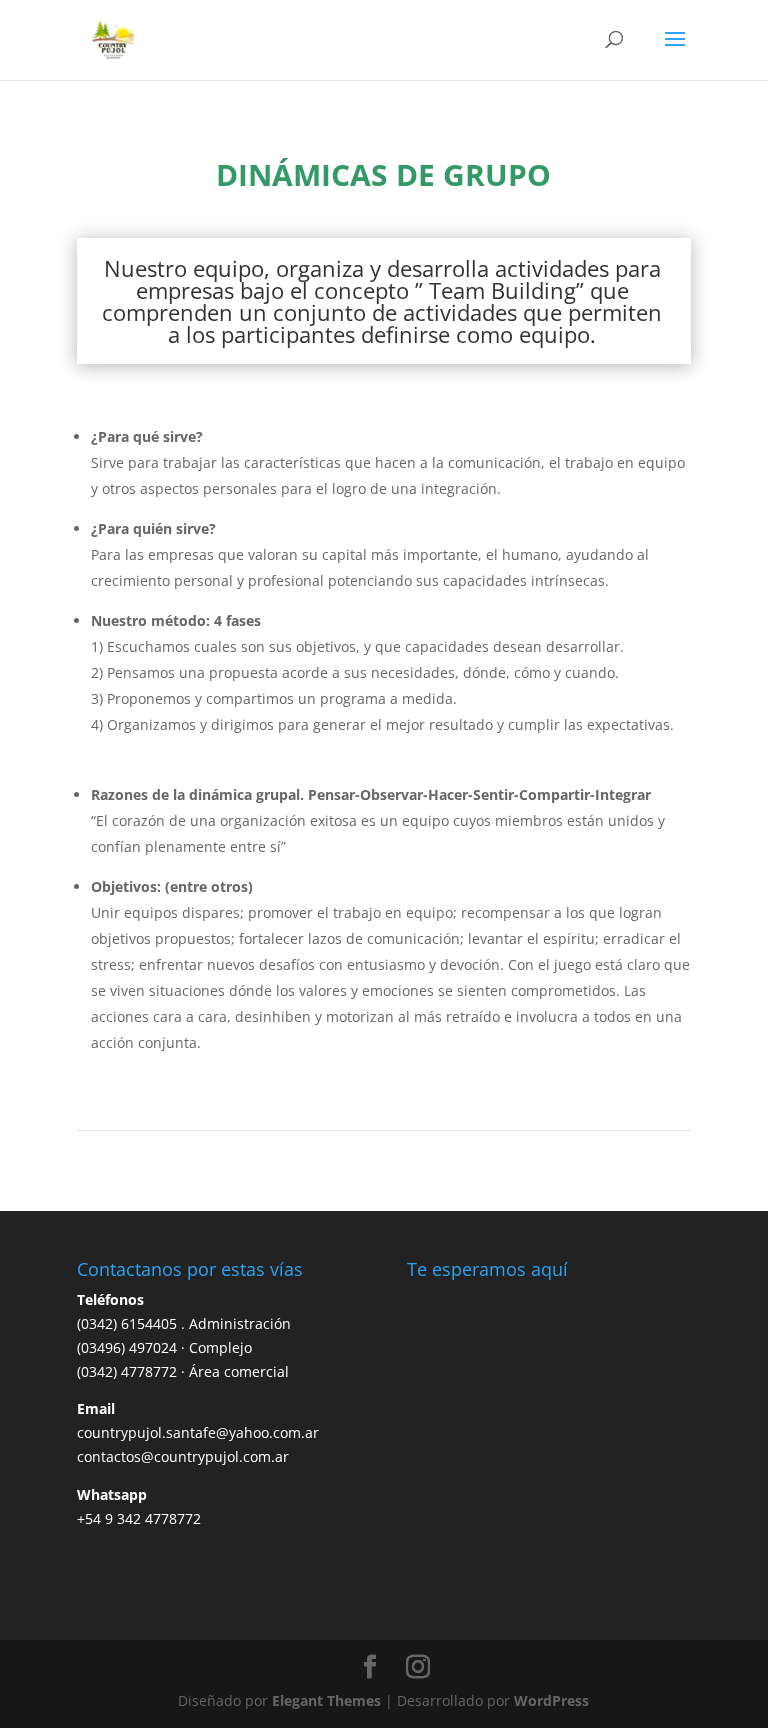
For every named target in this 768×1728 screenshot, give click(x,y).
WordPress (551, 1700)
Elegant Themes (326, 1700)
